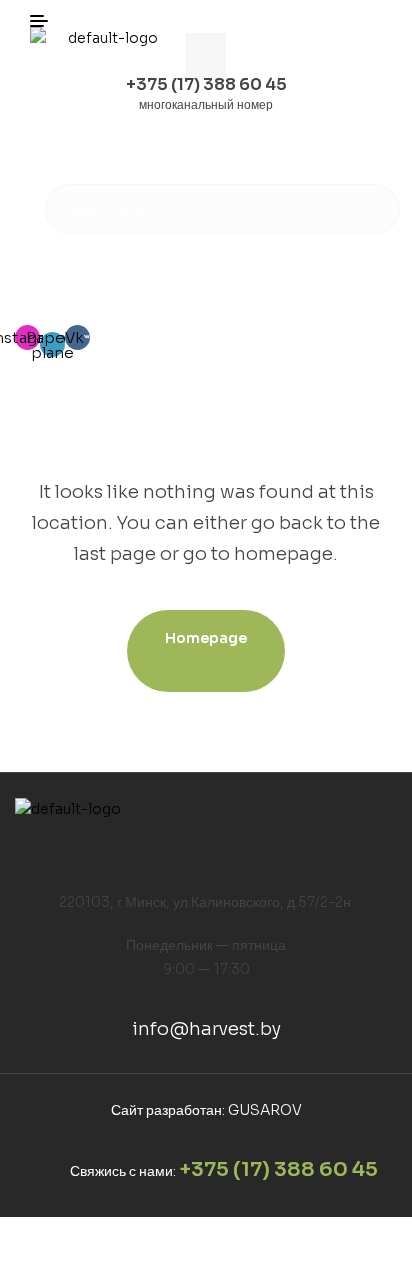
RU (335, 286)
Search (372, 209)
